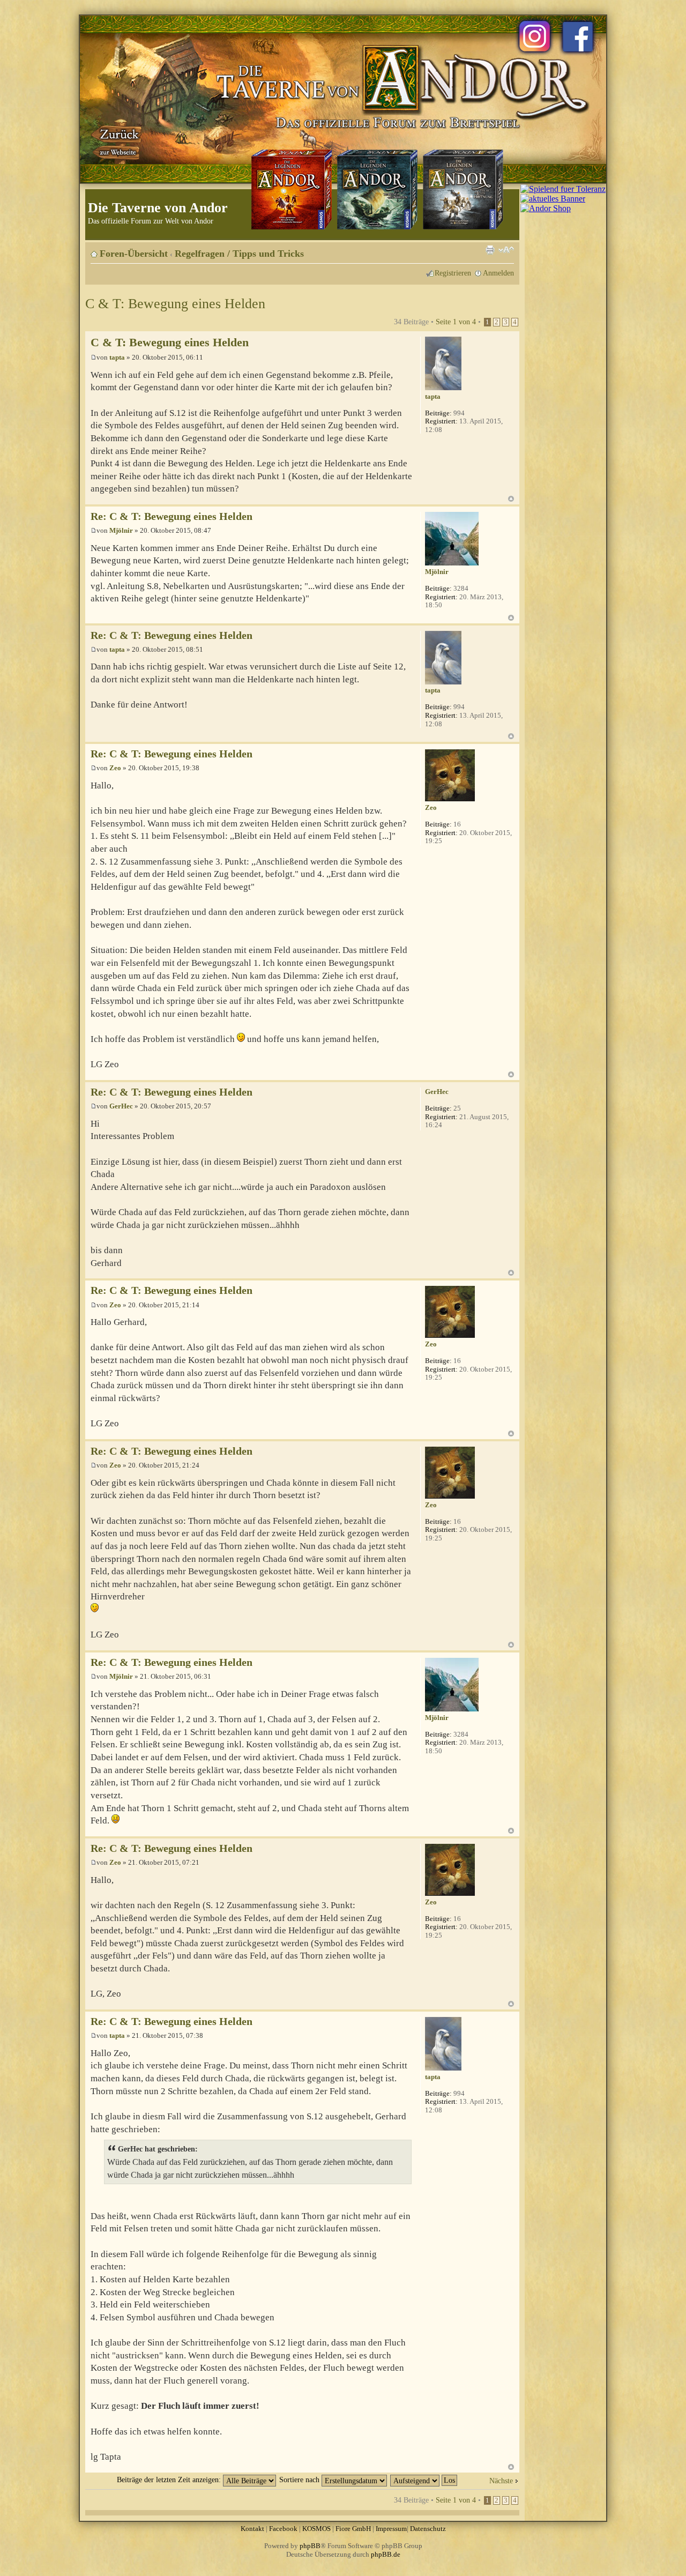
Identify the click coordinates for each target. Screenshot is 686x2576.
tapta (117, 357)
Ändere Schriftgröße (506, 250)
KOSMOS (316, 2529)
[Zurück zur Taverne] (117, 141)
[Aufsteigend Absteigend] (424, 2480)
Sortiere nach (300, 2480)
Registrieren (453, 273)
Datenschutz (428, 2529)
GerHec (121, 1106)
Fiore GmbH (353, 2529)
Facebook (283, 2529)
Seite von (456, 322)
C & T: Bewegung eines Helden (175, 304)
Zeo (115, 768)
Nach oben (511, 499)
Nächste (501, 2481)
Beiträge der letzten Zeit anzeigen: (170, 2480)
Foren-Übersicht (134, 254)
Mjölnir (121, 530)
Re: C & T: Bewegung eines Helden (171, 516)
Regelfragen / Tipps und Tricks (239, 254)
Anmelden (498, 273)
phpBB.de (386, 2554)
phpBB (310, 2546)
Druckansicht (490, 250)
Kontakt (252, 2529)
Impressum (391, 2529)
